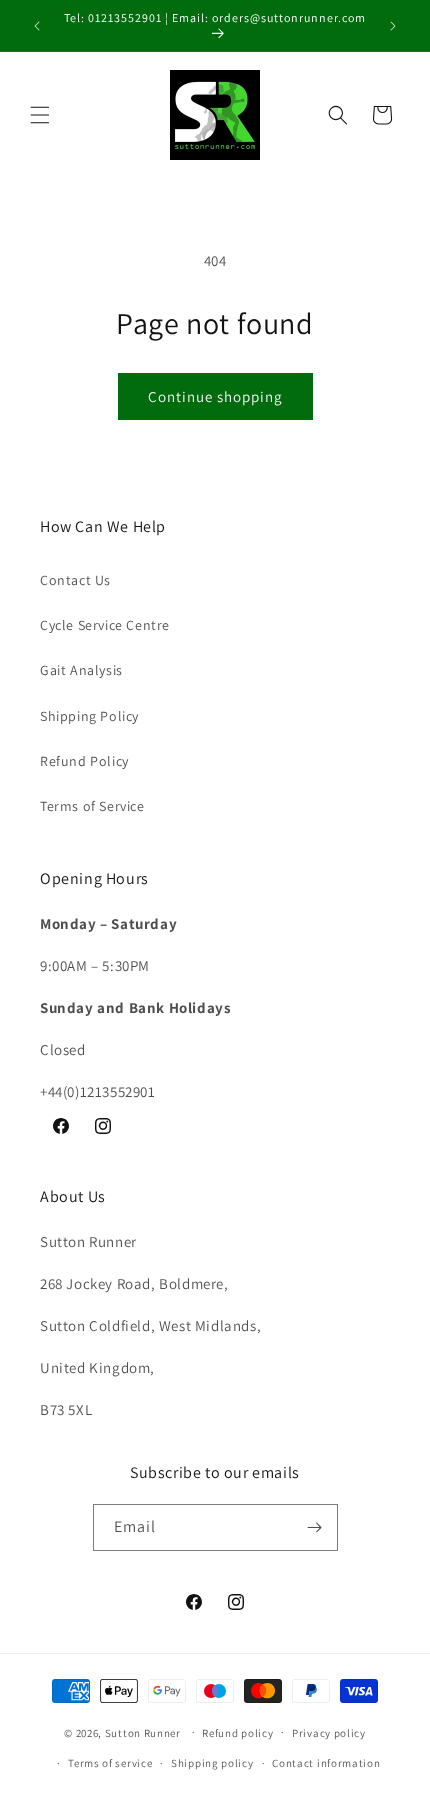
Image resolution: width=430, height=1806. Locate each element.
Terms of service (110, 1763)
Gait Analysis (81, 670)
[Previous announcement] (37, 26)
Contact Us (75, 580)
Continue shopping (215, 396)
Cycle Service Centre (105, 625)
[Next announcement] (393, 26)
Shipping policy (212, 1763)
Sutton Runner (143, 1732)
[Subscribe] (315, 1527)
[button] (40, 115)
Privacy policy (329, 1733)
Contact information (326, 1763)
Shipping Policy (89, 716)
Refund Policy (84, 761)
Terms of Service (92, 806)
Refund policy (237, 1733)
